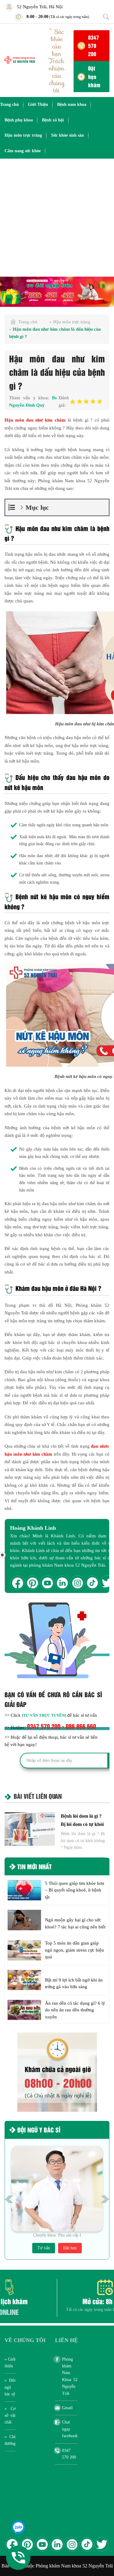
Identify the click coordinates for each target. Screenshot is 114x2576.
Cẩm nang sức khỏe (23, 151)
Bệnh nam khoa (72, 104)
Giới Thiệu (38, 104)
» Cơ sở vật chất (10, 2416)
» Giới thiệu (10, 2363)
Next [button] (105, 2199)
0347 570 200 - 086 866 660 (62, 1726)
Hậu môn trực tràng (23, 135)
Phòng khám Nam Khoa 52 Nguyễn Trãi (70, 2376)
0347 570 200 (94, 45)
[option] (57, 292)
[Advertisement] (57, 219)
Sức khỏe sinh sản (67, 135)
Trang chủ (9, 104)
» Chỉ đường (10, 2440)
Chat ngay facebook (70, 2429)
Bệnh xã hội (53, 120)
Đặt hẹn (70, 2248)
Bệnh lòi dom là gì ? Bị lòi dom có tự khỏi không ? (82, 1824)
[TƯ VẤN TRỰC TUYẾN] (44, 1715)
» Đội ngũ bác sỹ (10, 2387)
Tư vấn (44, 2248)
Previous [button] (9, 2199)
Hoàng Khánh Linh (33, 1528)
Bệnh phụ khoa (19, 120)
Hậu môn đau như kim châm (35, 420)
